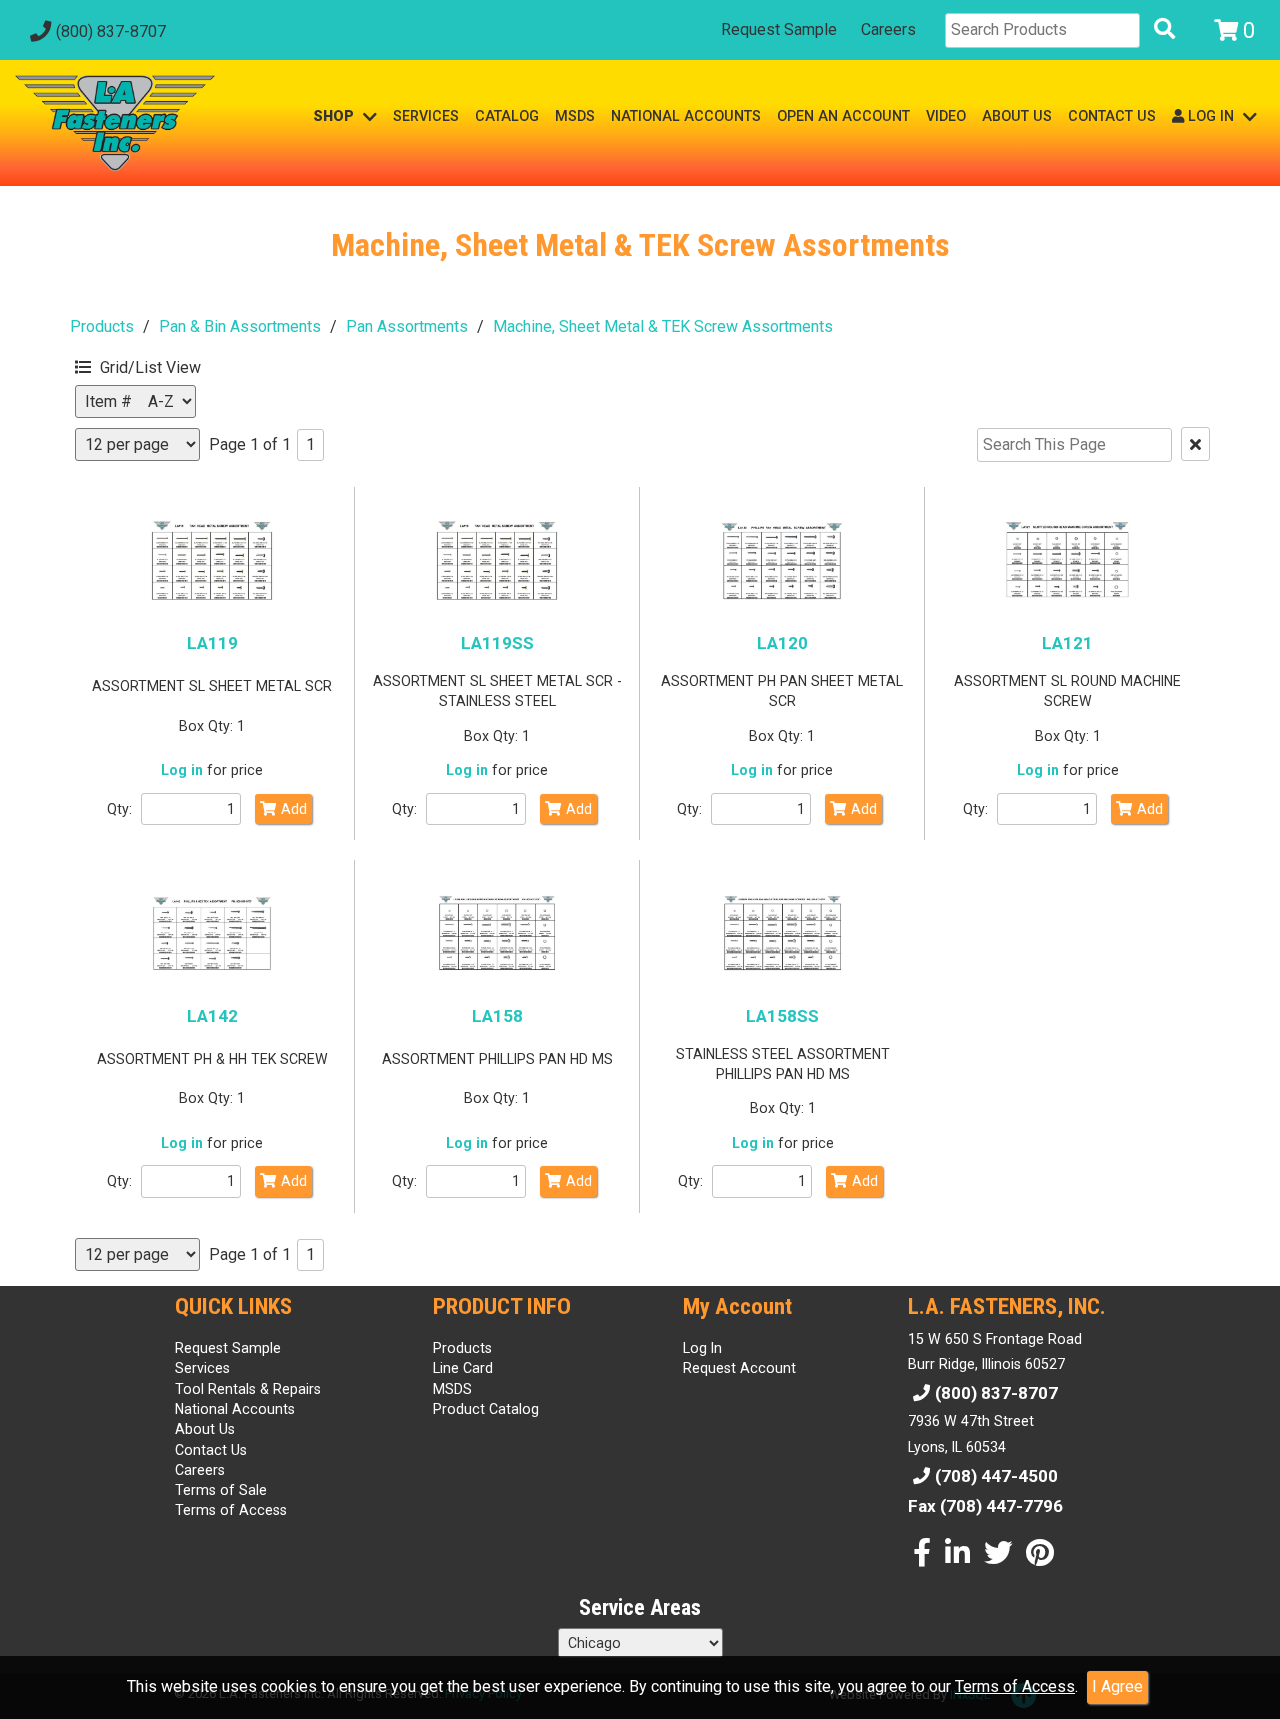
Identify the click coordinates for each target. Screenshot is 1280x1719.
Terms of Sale (221, 1490)
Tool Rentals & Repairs (248, 1389)
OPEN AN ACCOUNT (843, 116)
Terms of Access (1015, 1686)
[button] (170, 364)
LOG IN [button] (1211, 116)
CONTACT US (1112, 116)
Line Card (463, 1368)
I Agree (1117, 1686)
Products (102, 326)
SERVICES (426, 116)
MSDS (575, 116)
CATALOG (507, 116)
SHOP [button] (335, 116)
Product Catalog (486, 1409)
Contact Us (211, 1450)
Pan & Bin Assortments (240, 326)
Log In (702, 1348)
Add (294, 809)
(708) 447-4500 (996, 1476)
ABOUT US (1017, 116)
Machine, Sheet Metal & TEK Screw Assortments (663, 326)
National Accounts (235, 1409)
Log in (182, 770)
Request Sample (779, 29)
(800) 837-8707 (111, 31)
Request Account (739, 1368)
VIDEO (946, 116)
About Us (205, 1429)
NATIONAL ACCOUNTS (686, 116)
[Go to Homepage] (115, 123)
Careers (888, 29)
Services (202, 1368)
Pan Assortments (407, 326)
